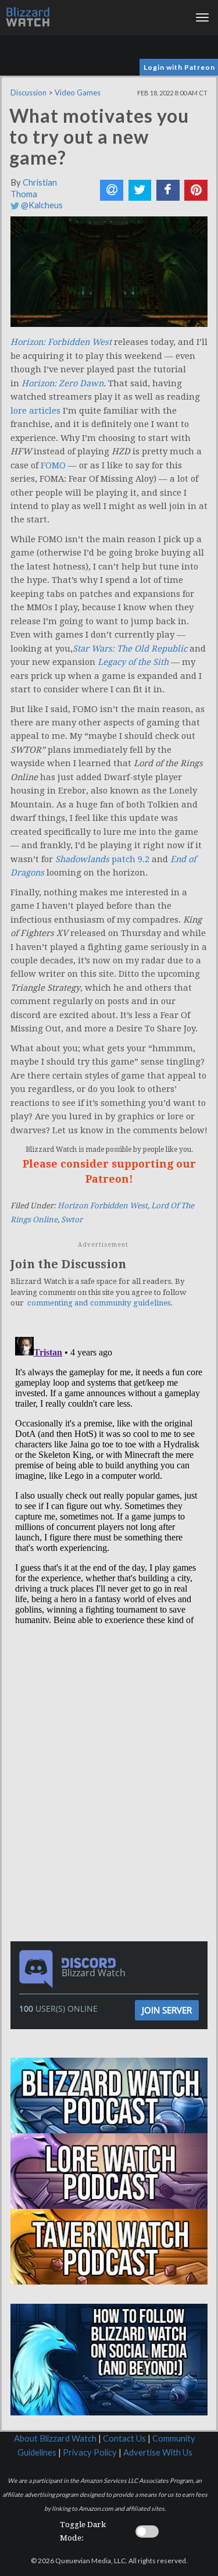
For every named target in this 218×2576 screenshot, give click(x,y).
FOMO (53, 465)
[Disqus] (109, 1478)
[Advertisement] (112, 1706)
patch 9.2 (131, 859)
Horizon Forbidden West (103, 1206)
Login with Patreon (179, 67)
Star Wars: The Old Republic (130, 649)
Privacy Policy (90, 2452)
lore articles (35, 411)
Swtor (72, 1220)
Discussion (28, 92)
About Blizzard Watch (55, 2438)
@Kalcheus (41, 205)
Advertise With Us (158, 2452)
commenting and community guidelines (99, 1303)
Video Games (78, 92)
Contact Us (124, 2438)
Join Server (167, 2010)
